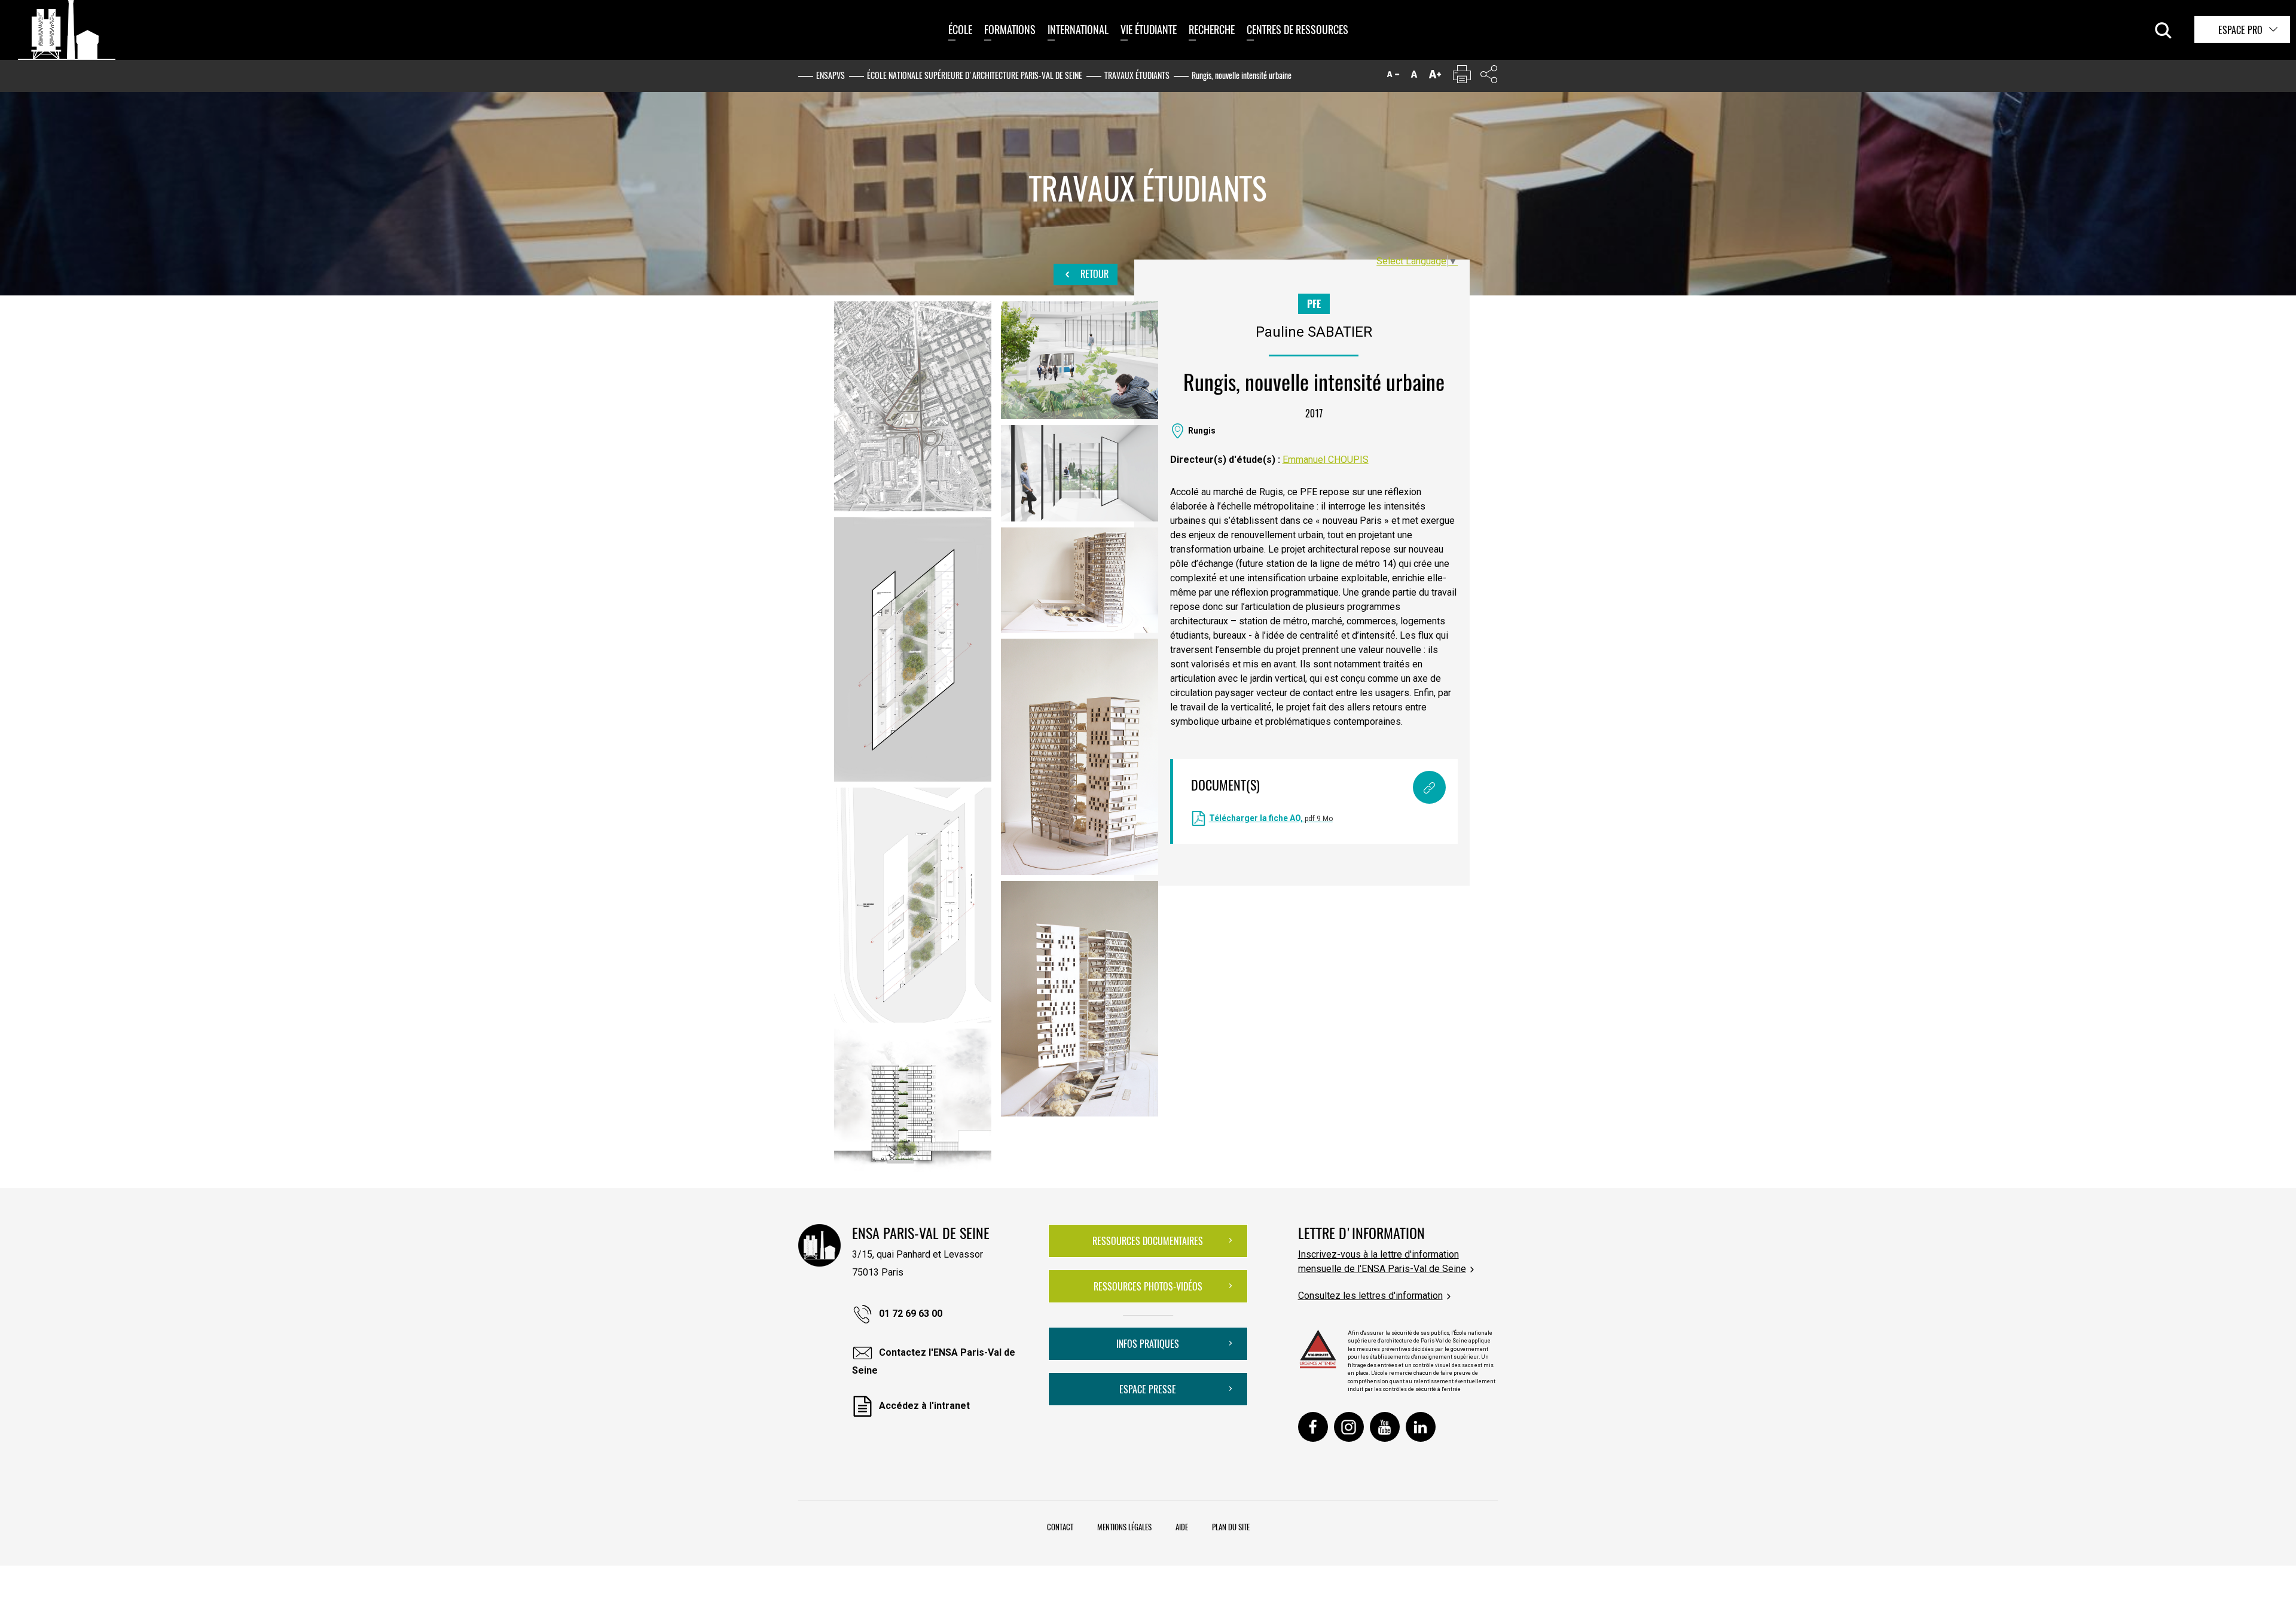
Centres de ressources (1297, 29)
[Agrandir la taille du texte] (1435, 77)
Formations (1010, 29)
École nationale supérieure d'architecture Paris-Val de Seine (975, 75)
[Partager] (1489, 77)
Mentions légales (1124, 1527)
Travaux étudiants (1137, 75)
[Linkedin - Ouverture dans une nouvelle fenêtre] (1421, 1427)
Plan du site (1231, 1527)
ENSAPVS (831, 75)
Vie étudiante (1149, 29)
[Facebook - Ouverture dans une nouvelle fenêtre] (1313, 1427)
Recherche (1212, 29)
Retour (1093, 274)
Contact (1060, 1527)
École (960, 29)
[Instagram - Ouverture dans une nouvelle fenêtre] (1349, 1427)
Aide (1182, 1527)
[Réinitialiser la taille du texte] (1414, 77)
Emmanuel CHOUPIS (1326, 460)
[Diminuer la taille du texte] (1393, 77)
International (1078, 29)
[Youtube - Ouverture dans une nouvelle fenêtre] (1385, 1427)
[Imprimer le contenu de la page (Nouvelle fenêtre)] (1462, 77)
